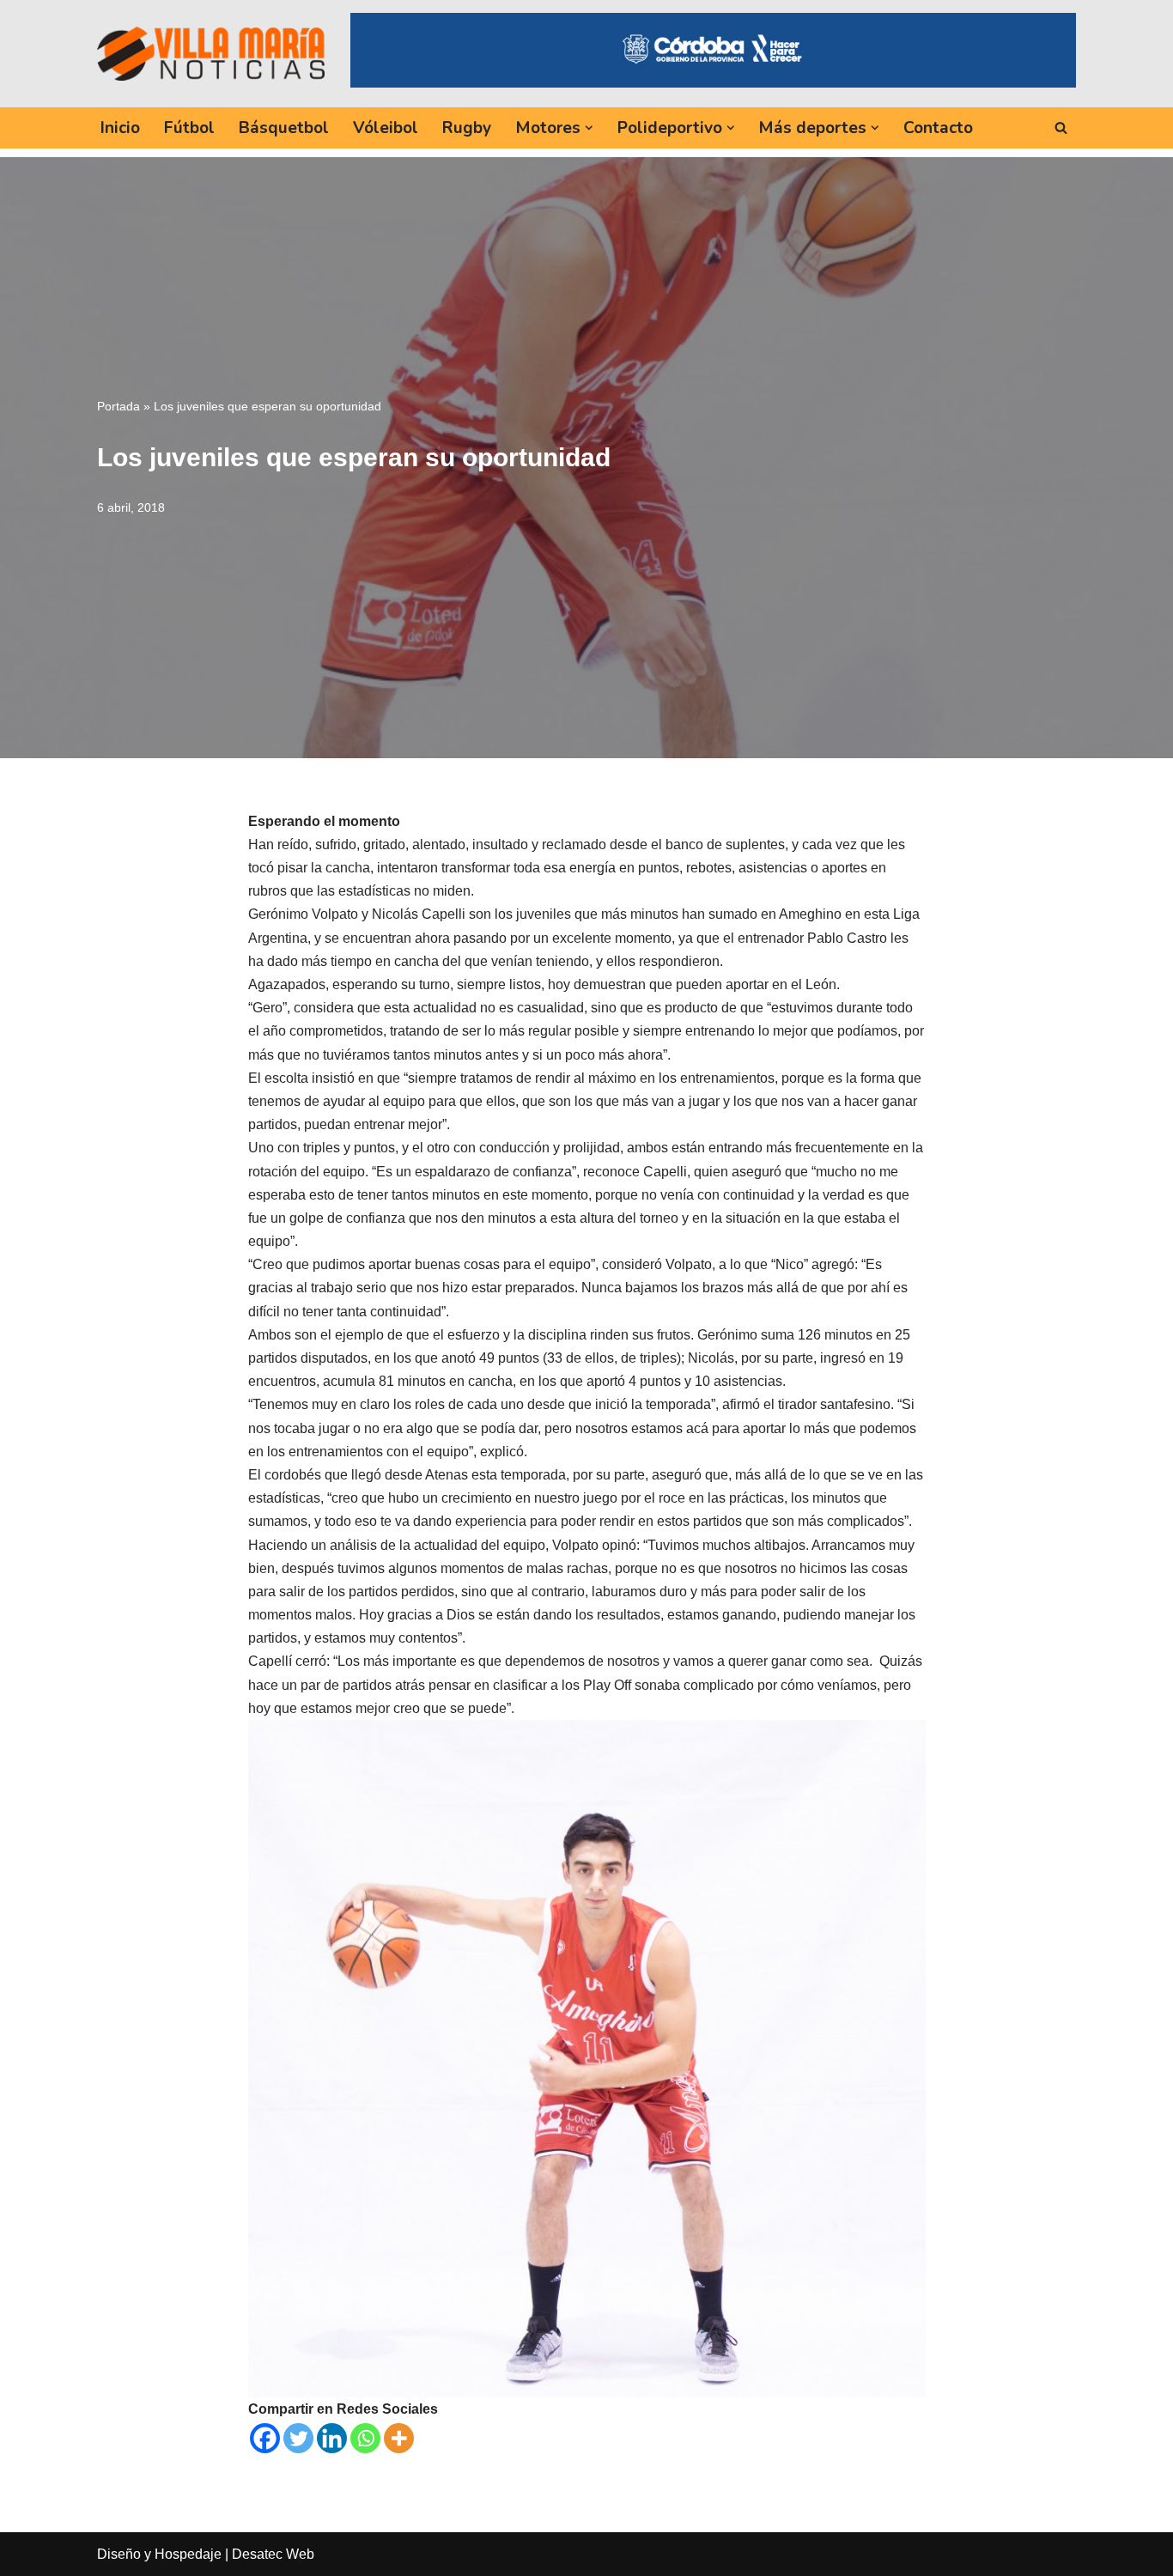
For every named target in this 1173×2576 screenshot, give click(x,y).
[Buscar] (1061, 128)
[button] (589, 128)
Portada (119, 406)
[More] (399, 2438)
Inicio (120, 128)
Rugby (467, 128)
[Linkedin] (332, 2438)
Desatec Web (273, 2554)
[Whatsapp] (365, 2438)
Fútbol (189, 128)
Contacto (938, 128)
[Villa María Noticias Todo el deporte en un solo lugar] (211, 53)
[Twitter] (298, 2438)
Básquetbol (284, 128)
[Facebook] (265, 2438)
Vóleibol (386, 128)
